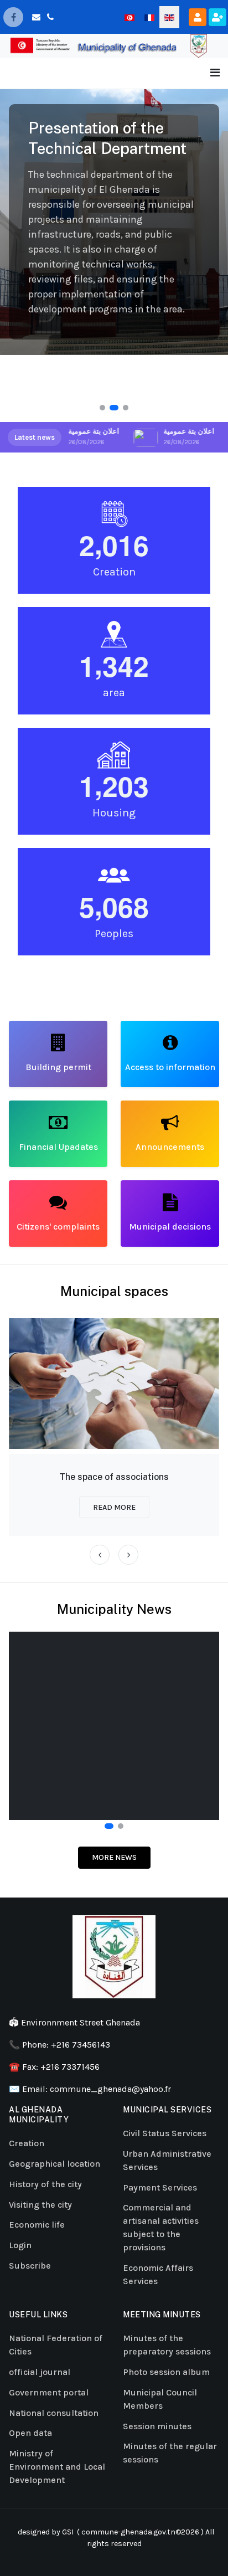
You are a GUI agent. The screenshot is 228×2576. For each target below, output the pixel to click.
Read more (114, 1507)
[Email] (36, 17)
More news (114, 1857)
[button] (102, 408)
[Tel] (50, 17)
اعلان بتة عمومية (92, 431)
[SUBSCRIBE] (217, 17)
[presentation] (100, 1555)
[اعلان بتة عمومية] (144, 437)
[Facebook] (13, 17)
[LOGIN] (198, 17)
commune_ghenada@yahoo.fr (110, 2089)
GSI (68, 2532)
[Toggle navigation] (215, 73)
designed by (38, 2532)
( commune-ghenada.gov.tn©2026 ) (139, 2532)
